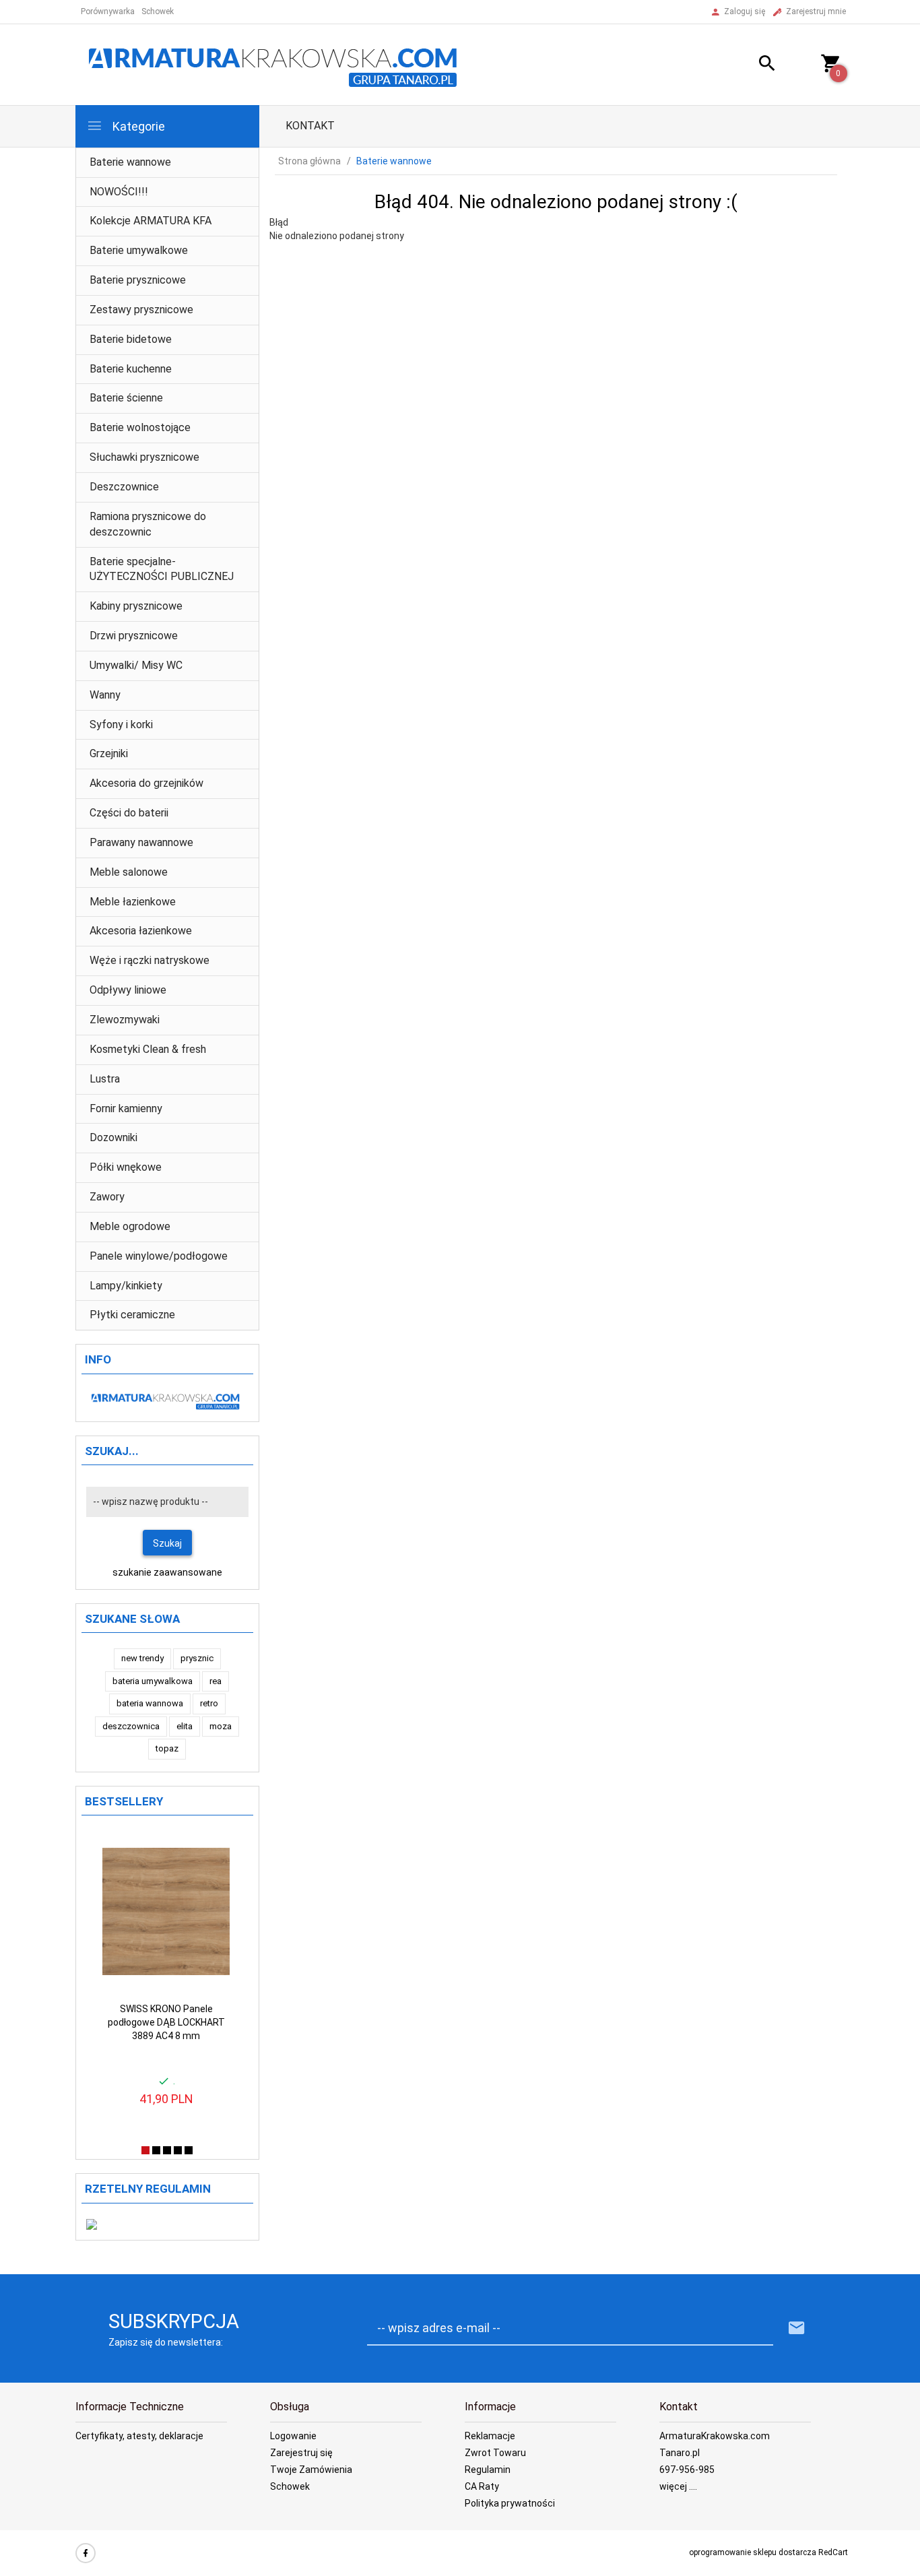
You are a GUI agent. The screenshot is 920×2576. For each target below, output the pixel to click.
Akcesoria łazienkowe (141, 931)
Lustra (105, 1079)
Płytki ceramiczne (132, 1315)
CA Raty (482, 2486)
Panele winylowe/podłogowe (159, 1256)
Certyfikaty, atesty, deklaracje (139, 2436)
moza (221, 1726)
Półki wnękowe (126, 1167)
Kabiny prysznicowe (136, 606)
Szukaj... (112, 1451)
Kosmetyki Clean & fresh (148, 1049)
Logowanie (293, 2436)
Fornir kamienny (126, 1108)
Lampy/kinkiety (126, 1286)
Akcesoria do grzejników (146, 783)
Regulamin (488, 2470)
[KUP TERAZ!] (208, 1848)
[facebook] (86, 2553)
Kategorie (137, 126)
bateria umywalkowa (153, 1681)
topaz (167, 1748)
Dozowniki (113, 1137)
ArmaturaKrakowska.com (715, 2436)
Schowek (290, 2486)
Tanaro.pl (680, 2453)
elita (185, 1726)
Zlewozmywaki (125, 1020)
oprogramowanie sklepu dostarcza (753, 2552)
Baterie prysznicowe (138, 280)
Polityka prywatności (510, 2503)
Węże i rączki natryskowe (150, 960)
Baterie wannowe (130, 162)
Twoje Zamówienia (311, 2470)
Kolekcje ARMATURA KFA (151, 221)
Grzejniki (109, 753)
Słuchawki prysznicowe (144, 457)
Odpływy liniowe (128, 990)
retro (209, 1703)
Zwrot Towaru (495, 2453)
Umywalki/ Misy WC (136, 665)
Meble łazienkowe (133, 902)
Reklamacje (490, 2436)
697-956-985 (687, 2470)
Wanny (105, 695)
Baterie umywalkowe (139, 250)
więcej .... (678, 2486)
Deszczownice (124, 487)
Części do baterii (129, 813)
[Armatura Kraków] (277, 64)
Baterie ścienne (126, 398)
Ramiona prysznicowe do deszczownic (148, 524)
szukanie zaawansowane (167, 1572)
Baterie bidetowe (131, 339)
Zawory (107, 1197)
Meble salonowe (129, 872)
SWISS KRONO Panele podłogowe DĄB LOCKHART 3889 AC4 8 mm (166, 2022)
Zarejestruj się (301, 2453)
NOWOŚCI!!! (119, 192)
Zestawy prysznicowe (141, 310)
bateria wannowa (150, 1703)
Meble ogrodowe (130, 1226)
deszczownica (131, 1726)
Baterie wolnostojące (140, 427)
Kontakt (310, 126)
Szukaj (167, 1543)
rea (216, 1681)
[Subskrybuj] (797, 2328)
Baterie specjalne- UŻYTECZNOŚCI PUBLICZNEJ (162, 569)
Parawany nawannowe (141, 842)
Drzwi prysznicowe (134, 636)
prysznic (197, 1658)
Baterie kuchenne (131, 369)
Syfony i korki (121, 724)
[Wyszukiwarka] (750, 65)
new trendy (142, 1658)
